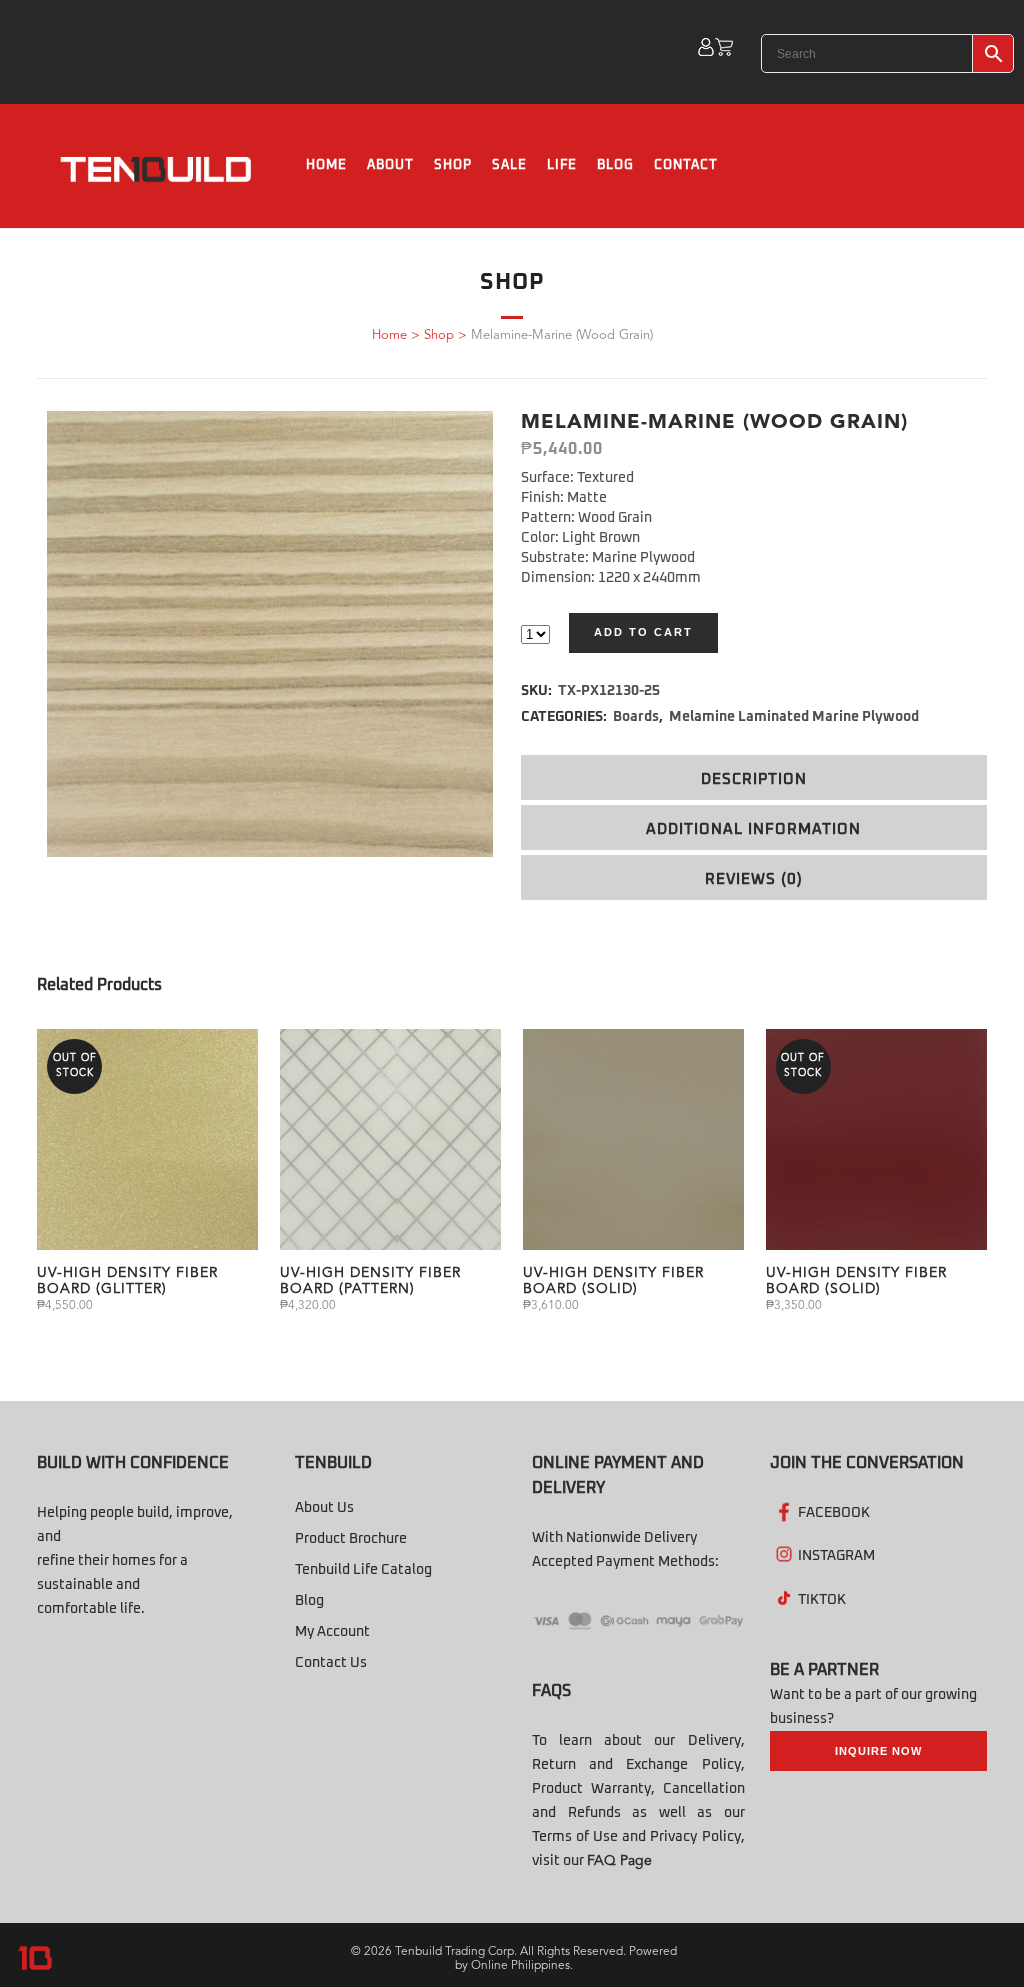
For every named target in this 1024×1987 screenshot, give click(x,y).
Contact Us (331, 1663)
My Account (332, 1632)
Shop (439, 335)
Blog (309, 1601)
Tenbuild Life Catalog (363, 1570)
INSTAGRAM (836, 1556)
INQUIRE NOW (878, 1751)
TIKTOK (822, 1600)
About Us (324, 1508)
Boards (636, 717)
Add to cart (643, 632)
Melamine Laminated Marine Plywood (794, 717)
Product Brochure (351, 1539)
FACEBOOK (834, 1513)
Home (389, 335)
